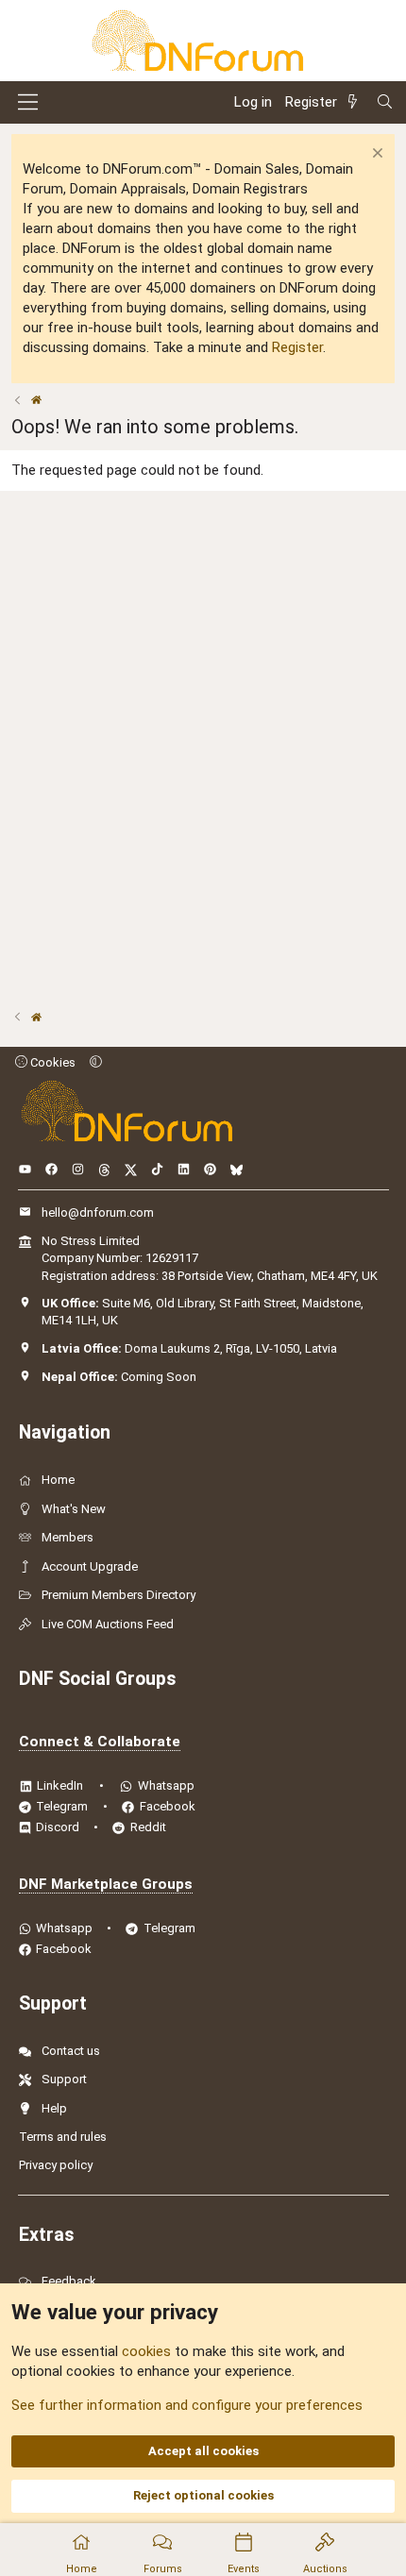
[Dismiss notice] (375, 155)
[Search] (385, 102)
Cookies (51, 1062)
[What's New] (356, 102)
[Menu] (28, 102)
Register (297, 347)
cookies (146, 2351)
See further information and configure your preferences (187, 2405)
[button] (96, 1062)
